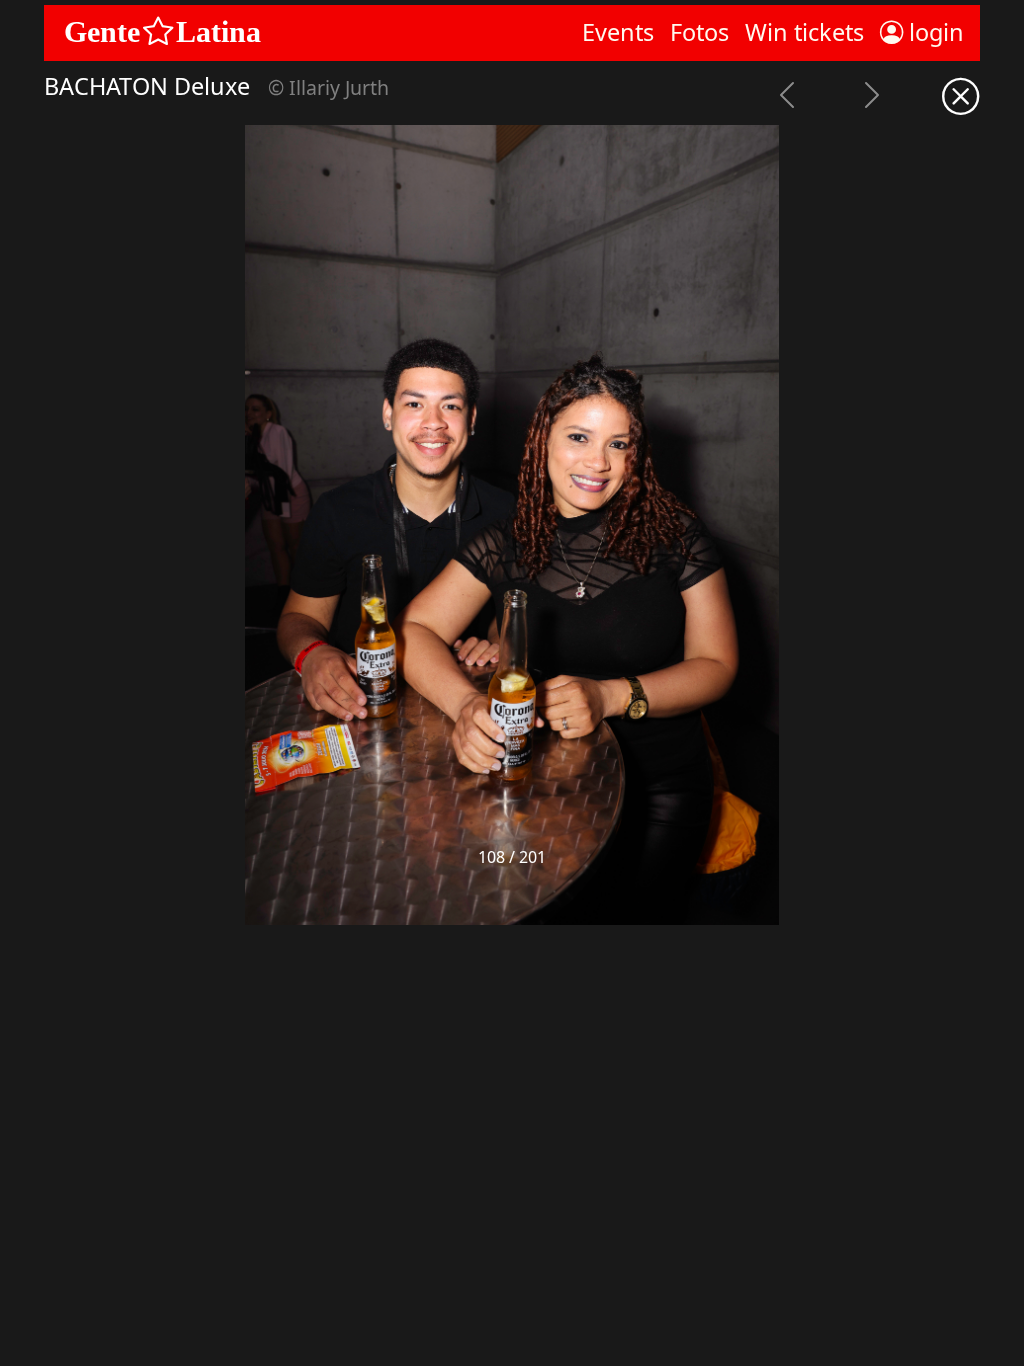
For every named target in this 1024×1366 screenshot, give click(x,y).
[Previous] (786, 98)
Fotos (699, 32)
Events (618, 32)
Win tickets (804, 32)
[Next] (871, 98)
